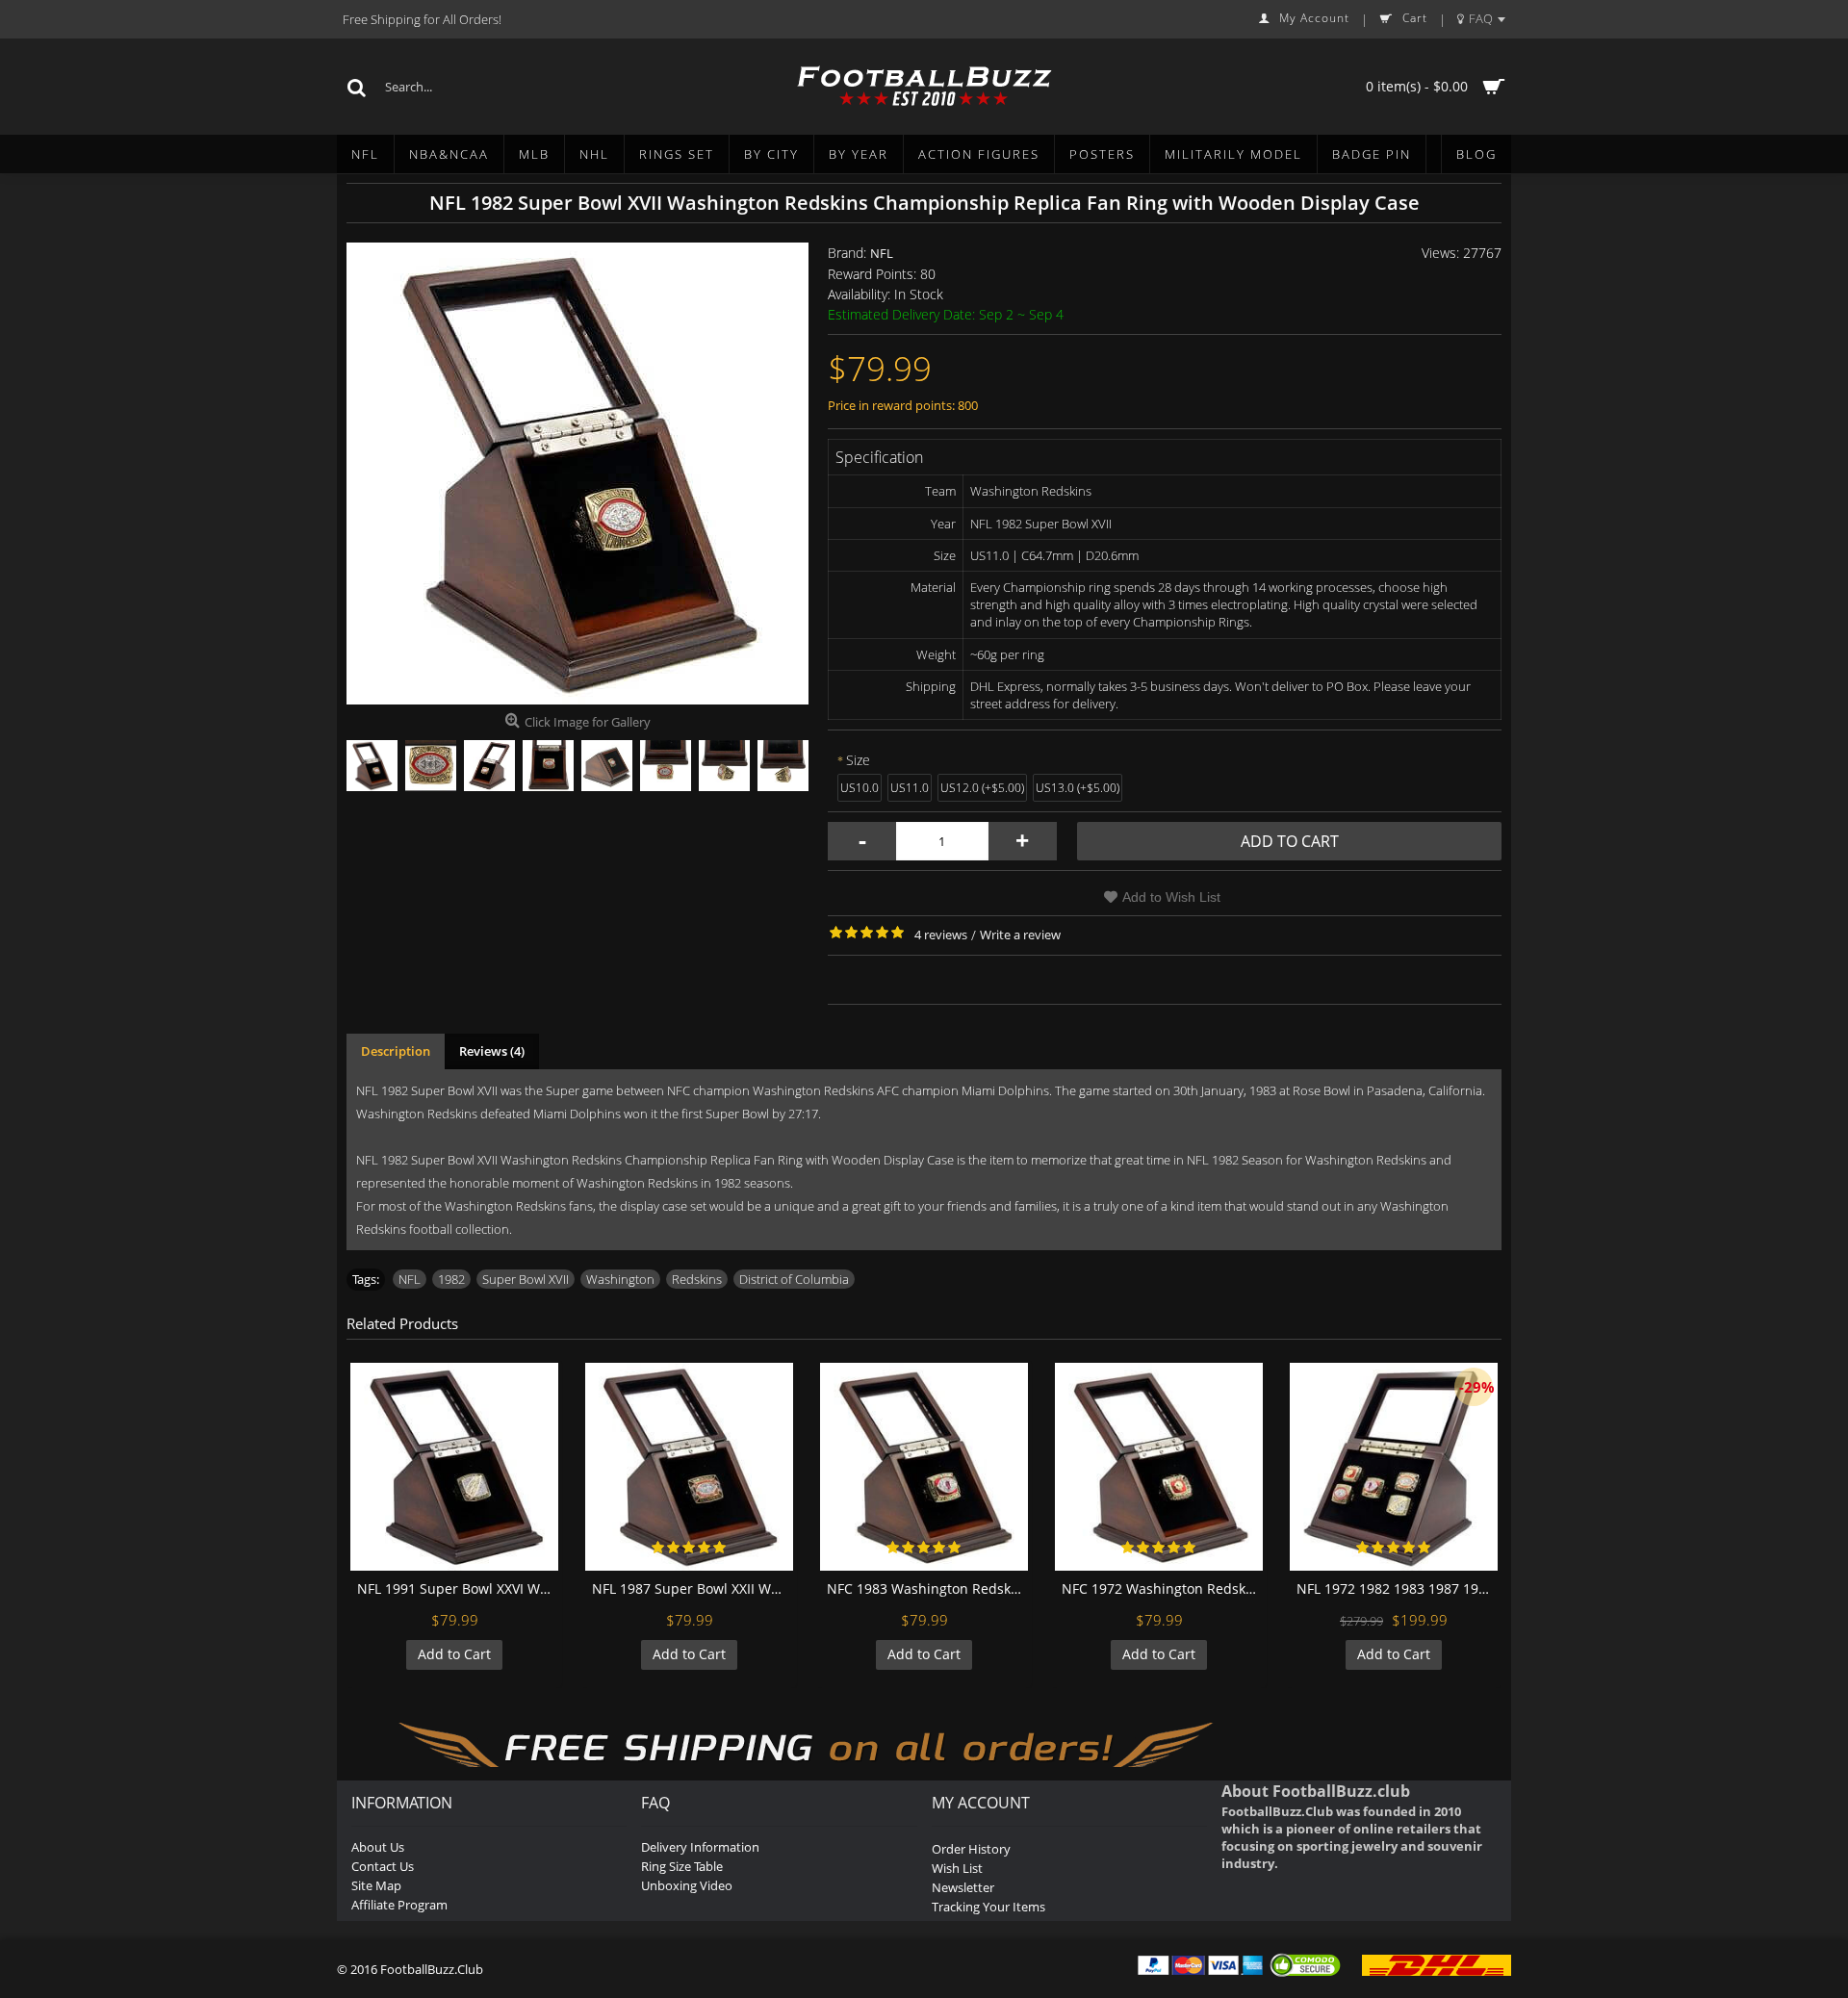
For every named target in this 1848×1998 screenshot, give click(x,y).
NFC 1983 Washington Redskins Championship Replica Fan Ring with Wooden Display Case (927, 1588)
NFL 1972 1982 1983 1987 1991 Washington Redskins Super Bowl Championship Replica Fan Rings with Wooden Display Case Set (1397, 1588)
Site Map (376, 1885)
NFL (882, 253)
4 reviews (941, 935)
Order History (971, 1849)
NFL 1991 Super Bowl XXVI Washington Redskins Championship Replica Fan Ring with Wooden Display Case (458, 1588)
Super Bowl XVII (526, 1279)
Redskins (697, 1279)
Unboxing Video (687, 1885)
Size (858, 760)
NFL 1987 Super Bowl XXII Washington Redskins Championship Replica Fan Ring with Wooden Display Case (693, 1588)
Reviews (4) (492, 1051)
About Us (378, 1847)
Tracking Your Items (988, 1907)
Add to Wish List (1171, 897)
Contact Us (383, 1866)
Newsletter (963, 1887)
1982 (451, 1279)
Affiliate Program (399, 1905)
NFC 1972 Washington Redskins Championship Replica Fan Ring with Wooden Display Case (1162, 1588)
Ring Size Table (682, 1866)
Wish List (957, 1868)
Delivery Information (700, 1847)
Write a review (1020, 935)
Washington (620, 1279)
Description (396, 1051)
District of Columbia (794, 1279)
